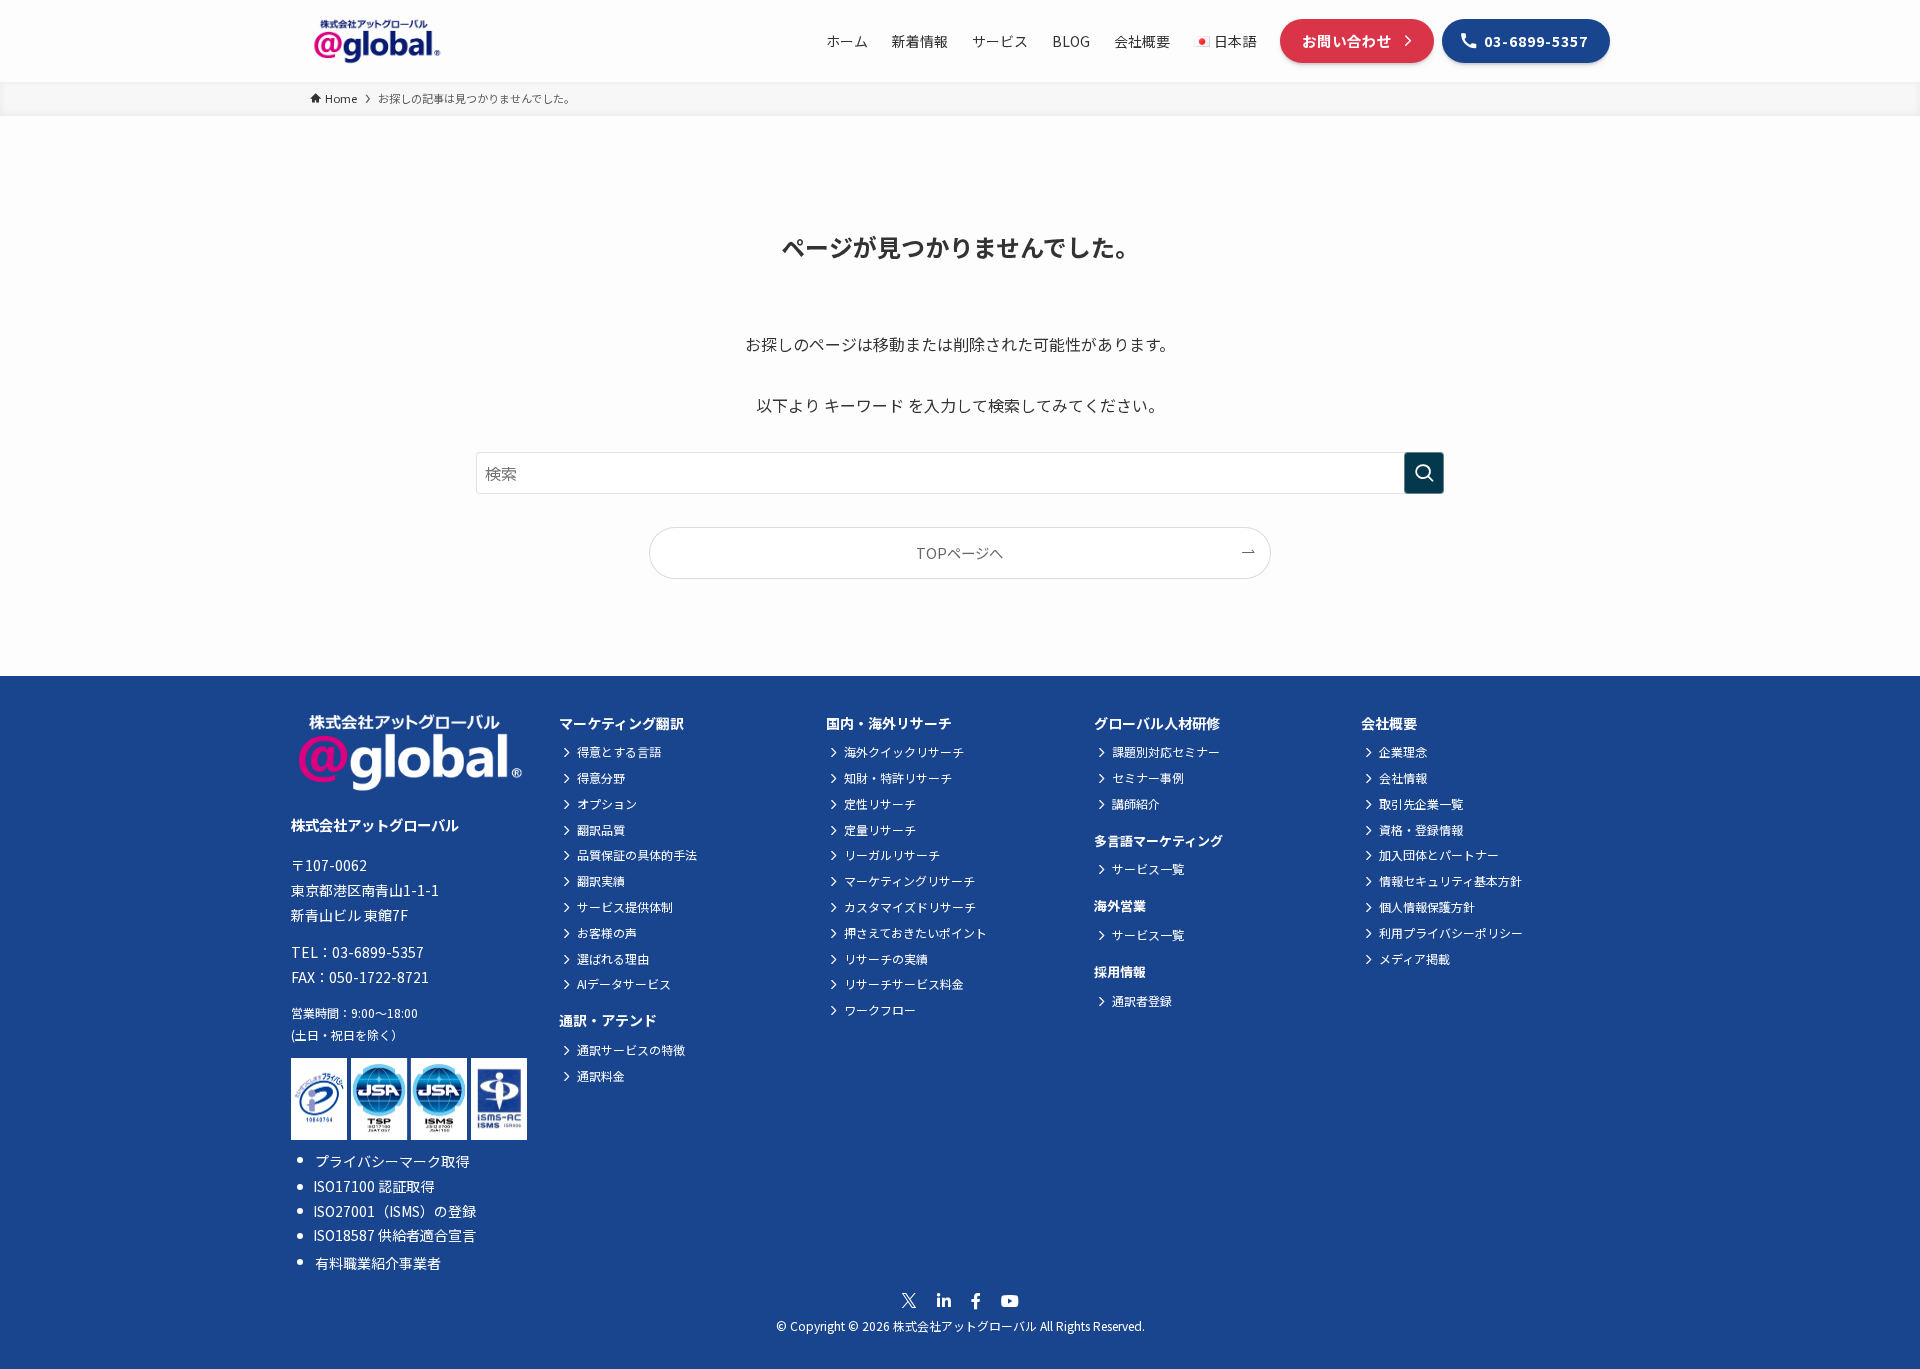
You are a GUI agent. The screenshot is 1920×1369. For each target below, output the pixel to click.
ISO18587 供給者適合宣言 (394, 1235)
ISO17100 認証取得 (373, 1186)
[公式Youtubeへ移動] (1010, 1300)
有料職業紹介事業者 (378, 1263)
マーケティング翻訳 (621, 723)
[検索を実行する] (1424, 473)
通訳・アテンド (608, 1020)
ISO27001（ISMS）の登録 (394, 1211)
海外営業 (1120, 905)
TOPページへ (959, 552)
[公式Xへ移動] (909, 1301)
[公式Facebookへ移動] (976, 1300)
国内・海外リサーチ (889, 723)
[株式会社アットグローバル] (376, 41)
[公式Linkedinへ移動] (944, 1300)
